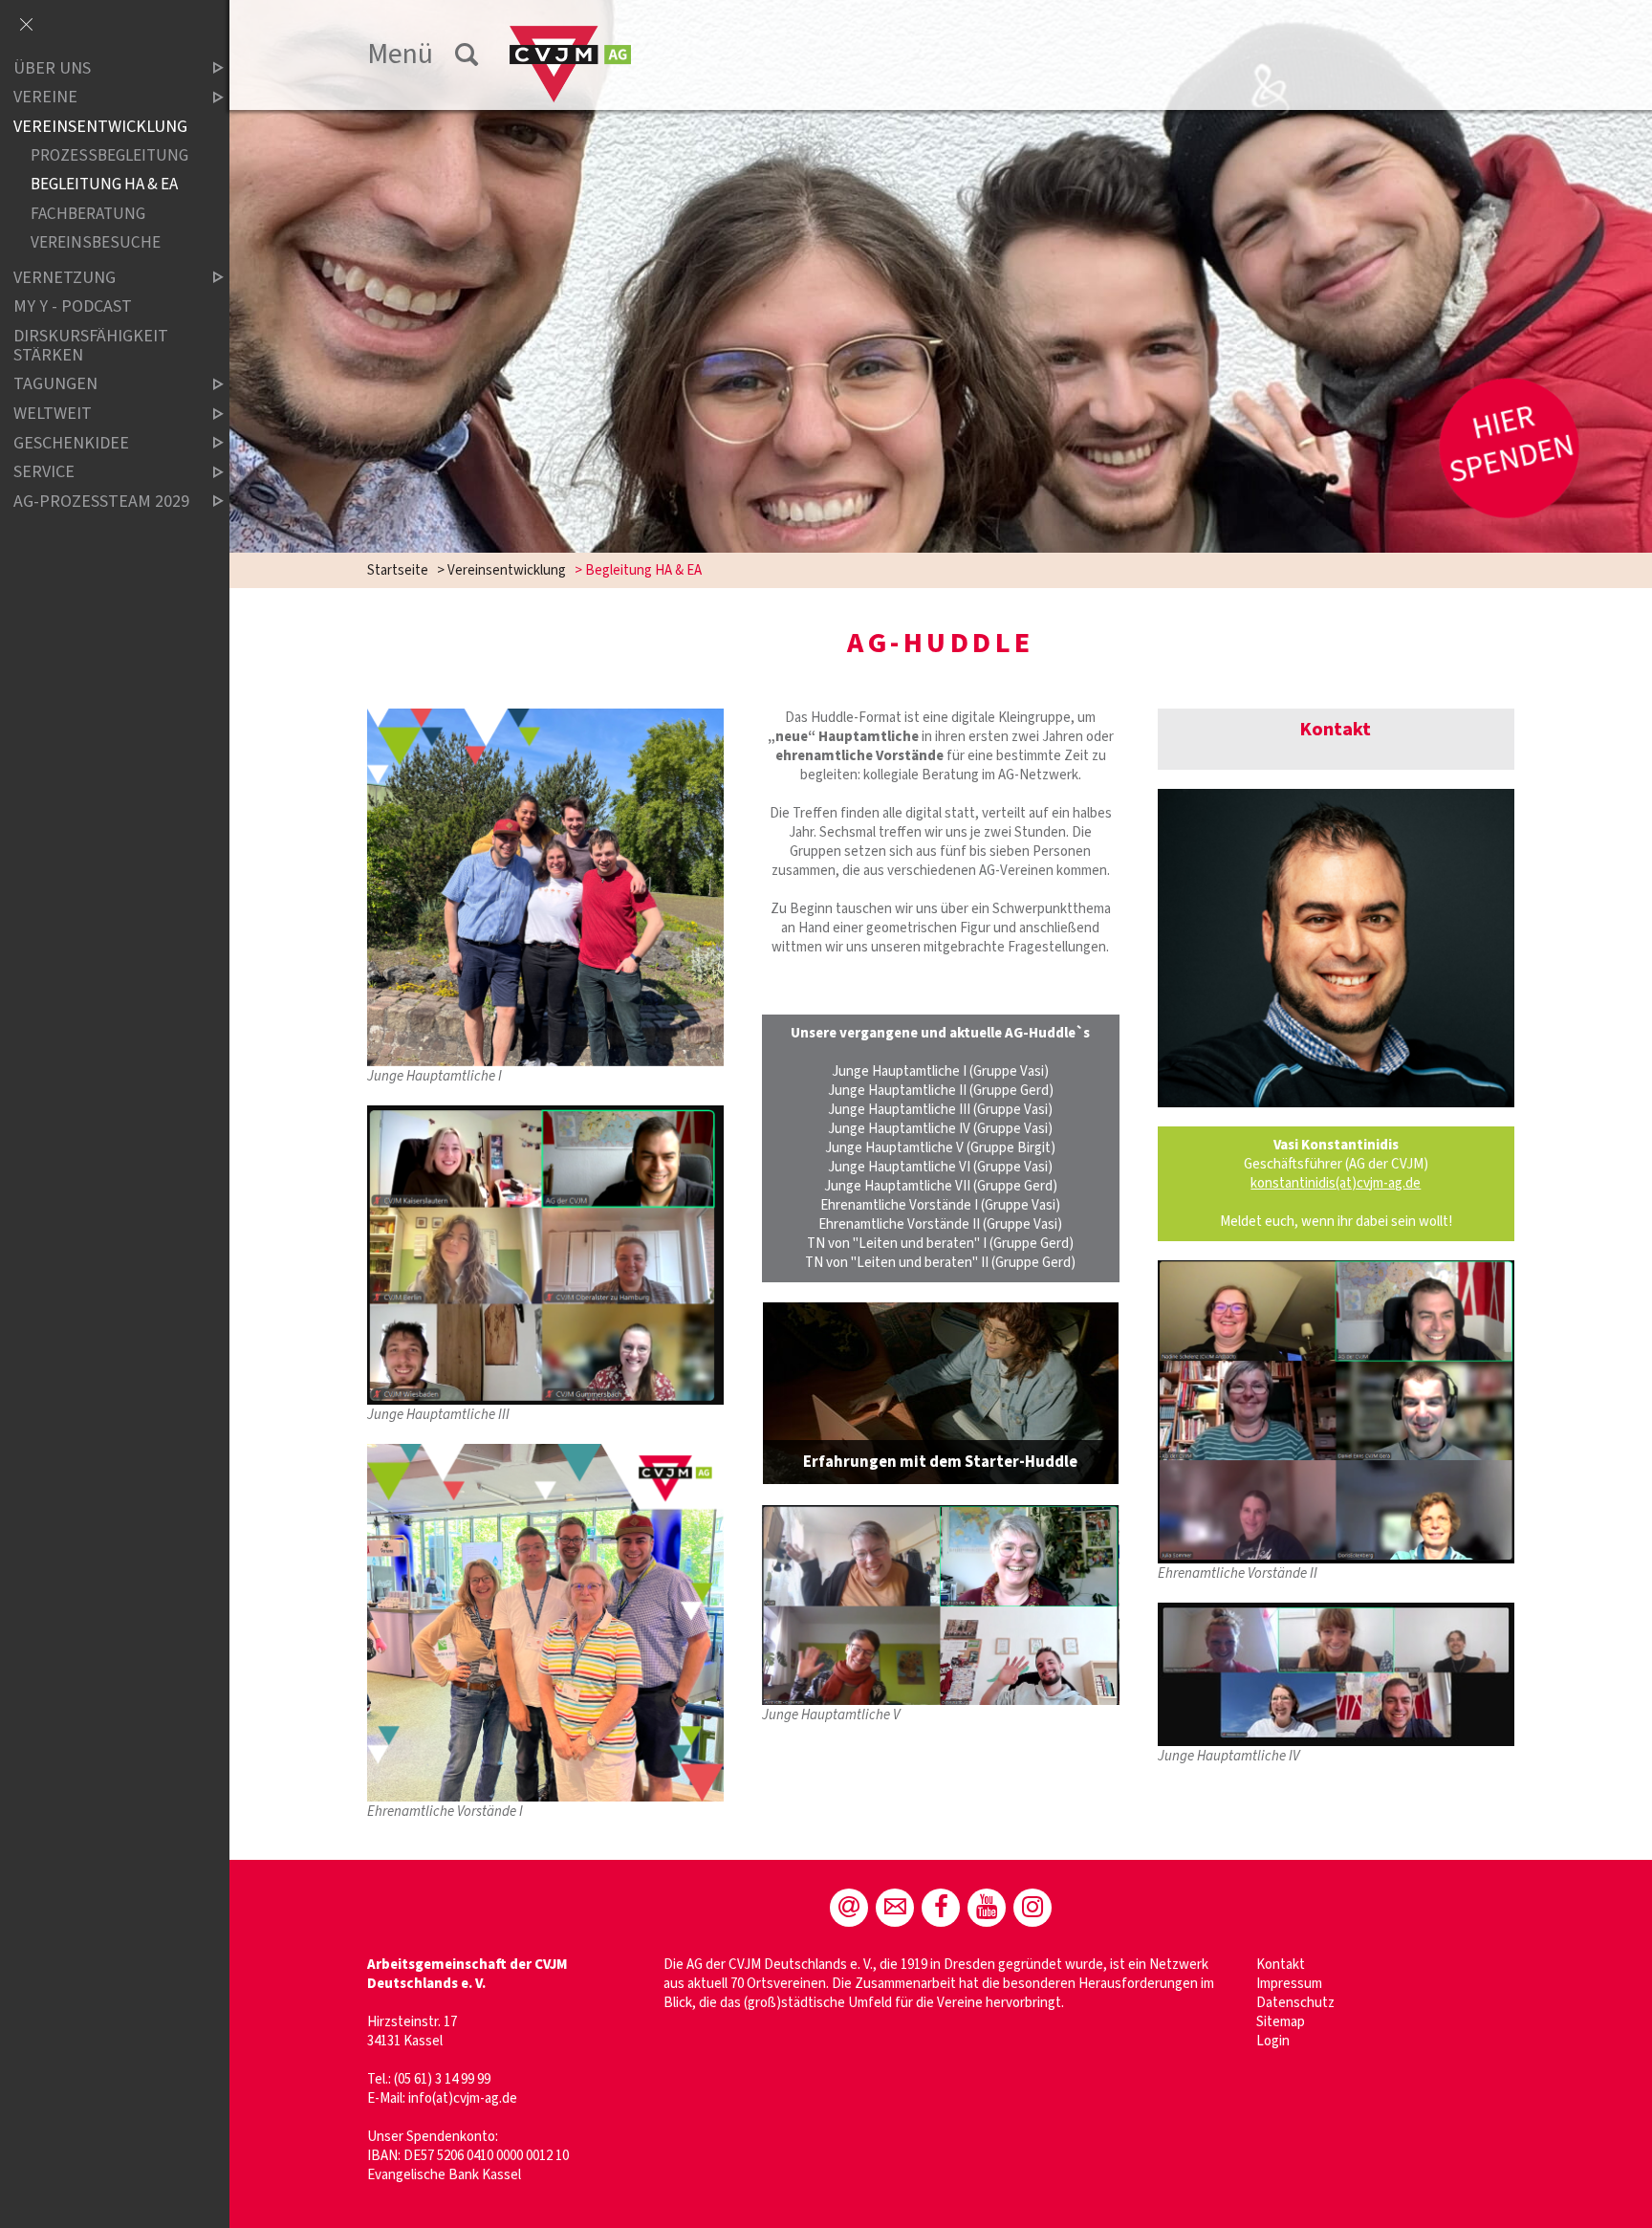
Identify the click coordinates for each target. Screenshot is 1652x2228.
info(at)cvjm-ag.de (463, 2098)
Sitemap (1281, 2022)
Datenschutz (1295, 2003)
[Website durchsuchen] (467, 55)
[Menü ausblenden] (26, 26)
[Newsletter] (895, 1908)
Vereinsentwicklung (507, 570)
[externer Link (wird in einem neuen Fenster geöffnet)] (940, 1393)
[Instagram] (1032, 1908)
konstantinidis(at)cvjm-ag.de (1336, 1183)
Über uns (52, 68)
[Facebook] (941, 1908)
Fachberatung (88, 214)
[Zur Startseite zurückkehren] (570, 35)
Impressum (1289, 1984)
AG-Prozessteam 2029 (101, 502)
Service (44, 472)
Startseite (398, 570)
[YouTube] (987, 1908)
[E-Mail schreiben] (849, 1908)
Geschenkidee (71, 443)
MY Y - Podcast (73, 307)
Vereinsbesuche (96, 242)
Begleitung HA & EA (104, 185)
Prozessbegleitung (109, 156)
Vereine (45, 98)
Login (1273, 2041)
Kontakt (1281, 1965)
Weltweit (53, 414)
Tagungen (55, 385)
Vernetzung (65, 278)
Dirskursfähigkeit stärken (91, 346)
